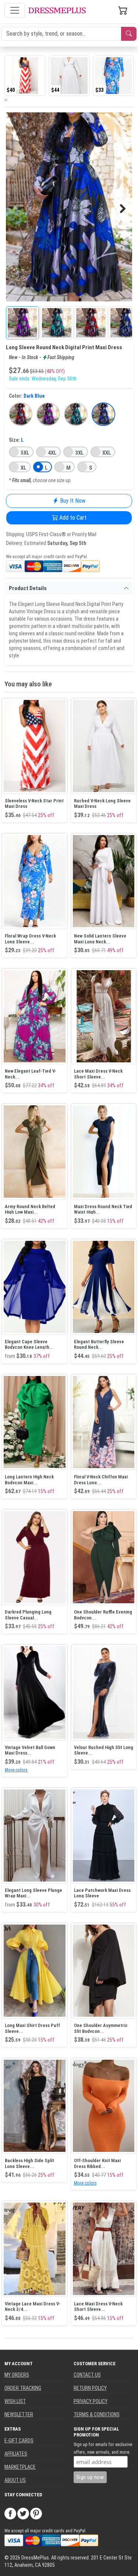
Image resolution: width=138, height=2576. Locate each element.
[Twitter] (23, 2513)
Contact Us (87, 2375)
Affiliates (16, 2454)
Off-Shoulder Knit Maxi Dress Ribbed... (97, 2163)
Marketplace (20, 2467)
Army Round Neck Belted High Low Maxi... (30, 1209)
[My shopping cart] (123, 10)
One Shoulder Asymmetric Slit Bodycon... (101, 2028)
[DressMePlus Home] (57, 10)
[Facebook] (10, 2513)
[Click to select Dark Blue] (103, 414)
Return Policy (90, 2388)
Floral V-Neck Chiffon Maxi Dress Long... (101, 1480)
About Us (15, 2480)
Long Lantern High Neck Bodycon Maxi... (29, 1480)
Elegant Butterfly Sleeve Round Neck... (99, 1345)
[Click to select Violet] (48, 414)
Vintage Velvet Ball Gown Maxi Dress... (30, 1750)
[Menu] (15, 10)
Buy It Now (72, 501)
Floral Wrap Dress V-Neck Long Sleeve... (30, 939)
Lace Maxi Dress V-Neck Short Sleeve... (98, 1074)
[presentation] (5, 100)
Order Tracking (23, 2388)
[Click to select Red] (21, 414)
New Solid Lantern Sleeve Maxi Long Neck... (100, 939)
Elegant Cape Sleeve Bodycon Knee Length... (29, 1345)
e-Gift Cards (19, 2440)
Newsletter (19, 2414)
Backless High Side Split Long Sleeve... (29, 2163)
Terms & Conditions (97, 2414)
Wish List (15, 2401)
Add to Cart (72, 518)
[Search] (129, 34)
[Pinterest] (36, 2513)
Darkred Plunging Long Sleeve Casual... (28, 1615)
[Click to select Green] (76, 414)
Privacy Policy (91, 2401)
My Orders (17, 2375)
